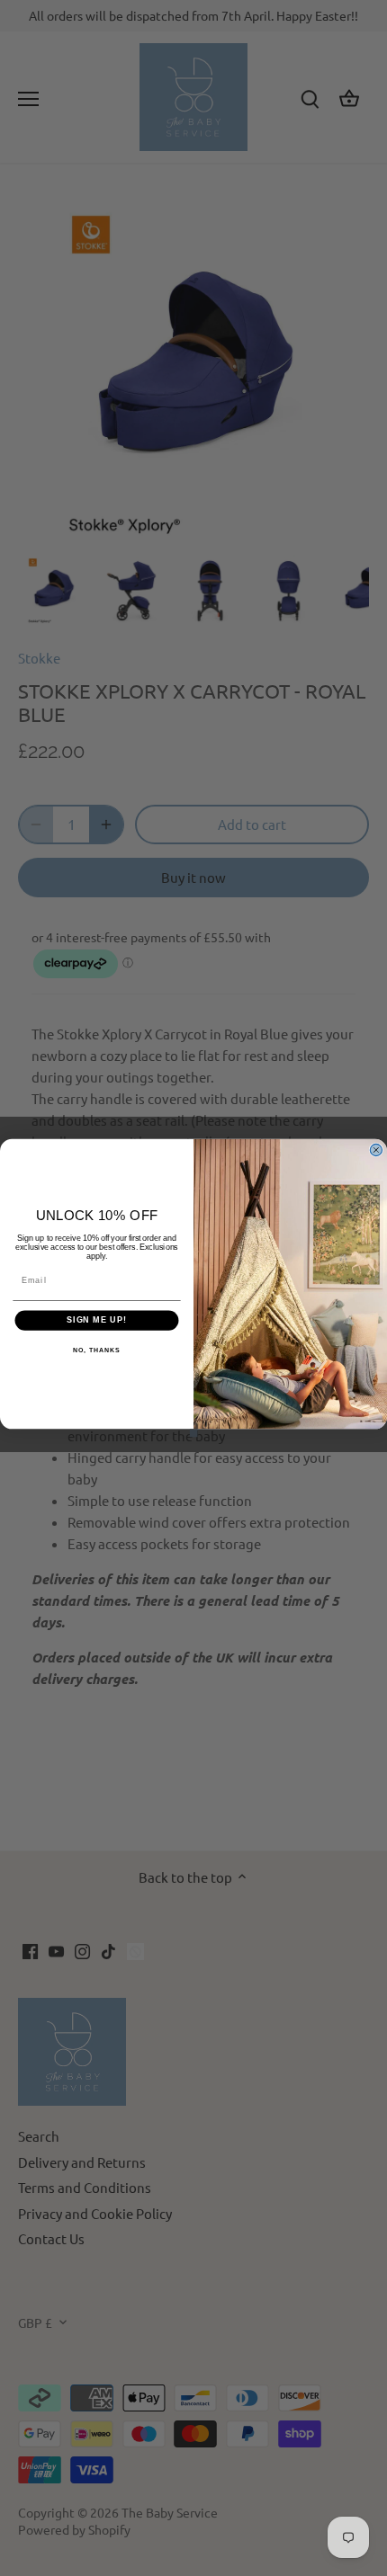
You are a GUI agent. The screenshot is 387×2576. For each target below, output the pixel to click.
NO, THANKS (96, 1350)
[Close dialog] (376, 1150)
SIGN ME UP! (97, 1320)
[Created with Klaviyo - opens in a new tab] (194, 1433)
